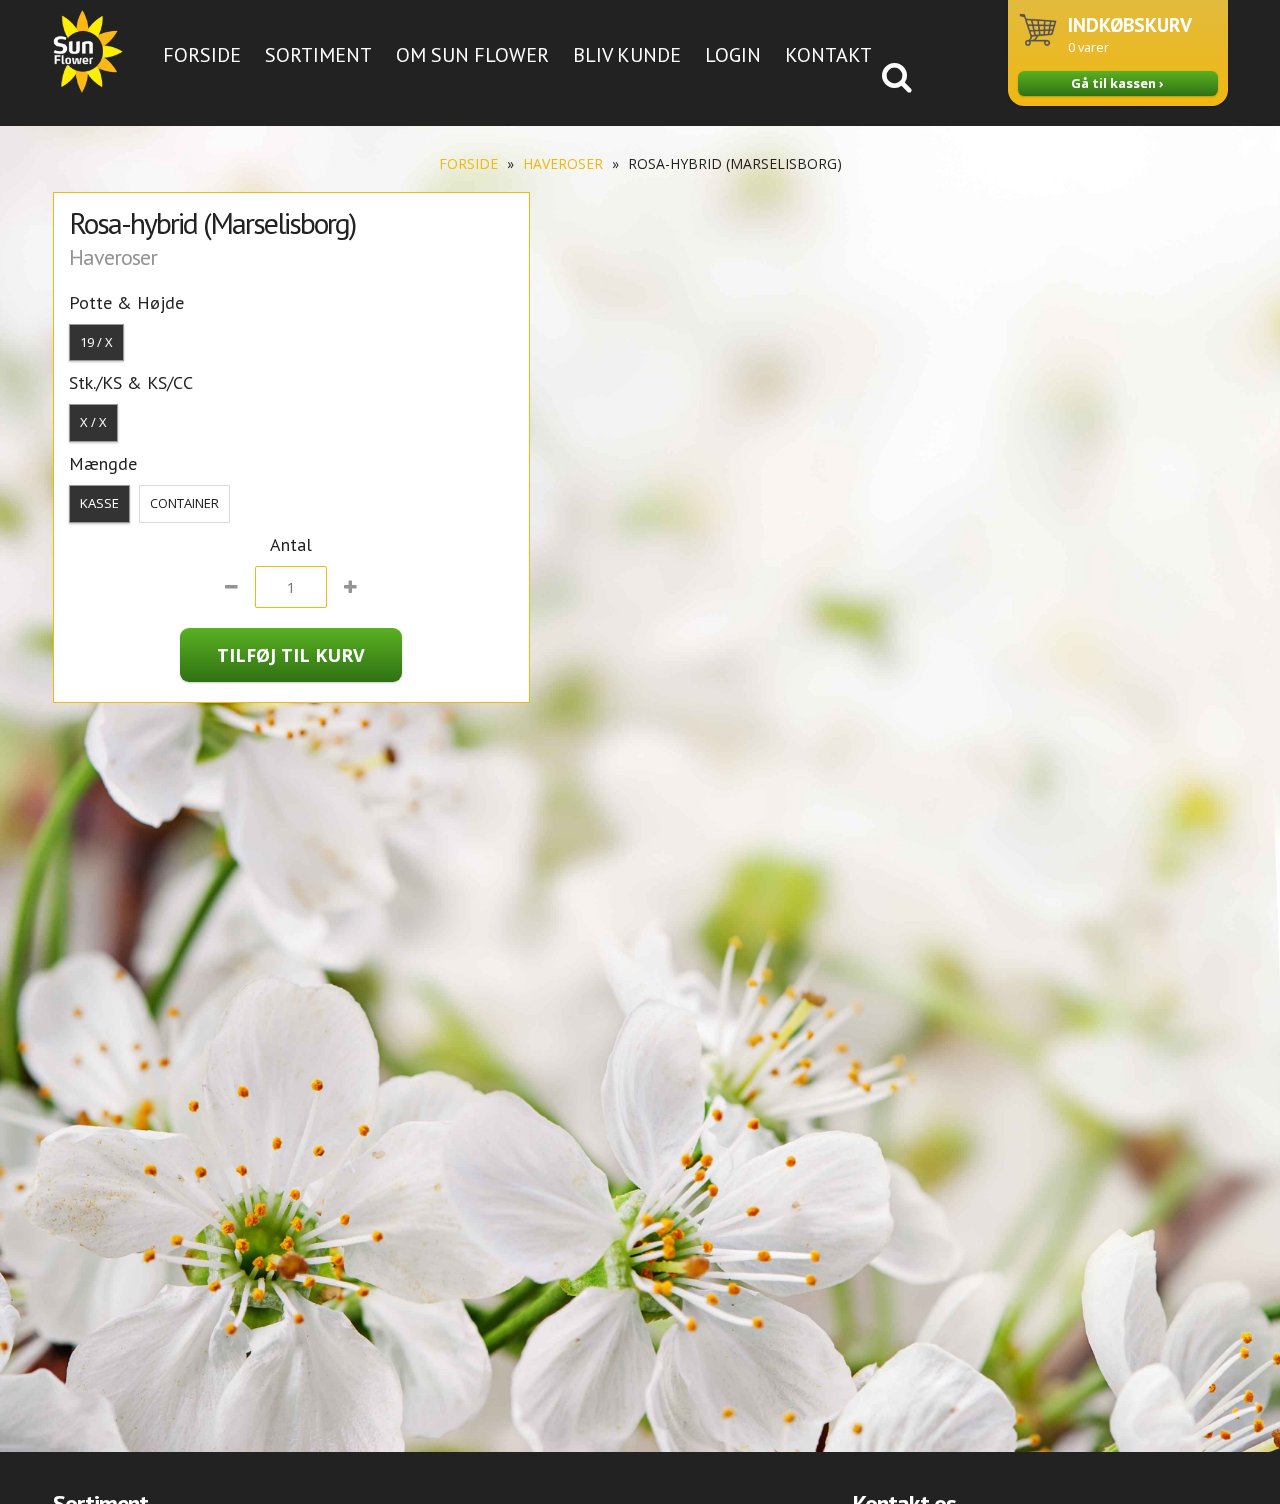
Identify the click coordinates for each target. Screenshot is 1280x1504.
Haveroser (563, 163)
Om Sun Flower (472, 55)
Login (733, 55)
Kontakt (828, 55)
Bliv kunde (627, 55)
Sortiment (318, 55)
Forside (202, 55)
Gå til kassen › (1117, 83)
